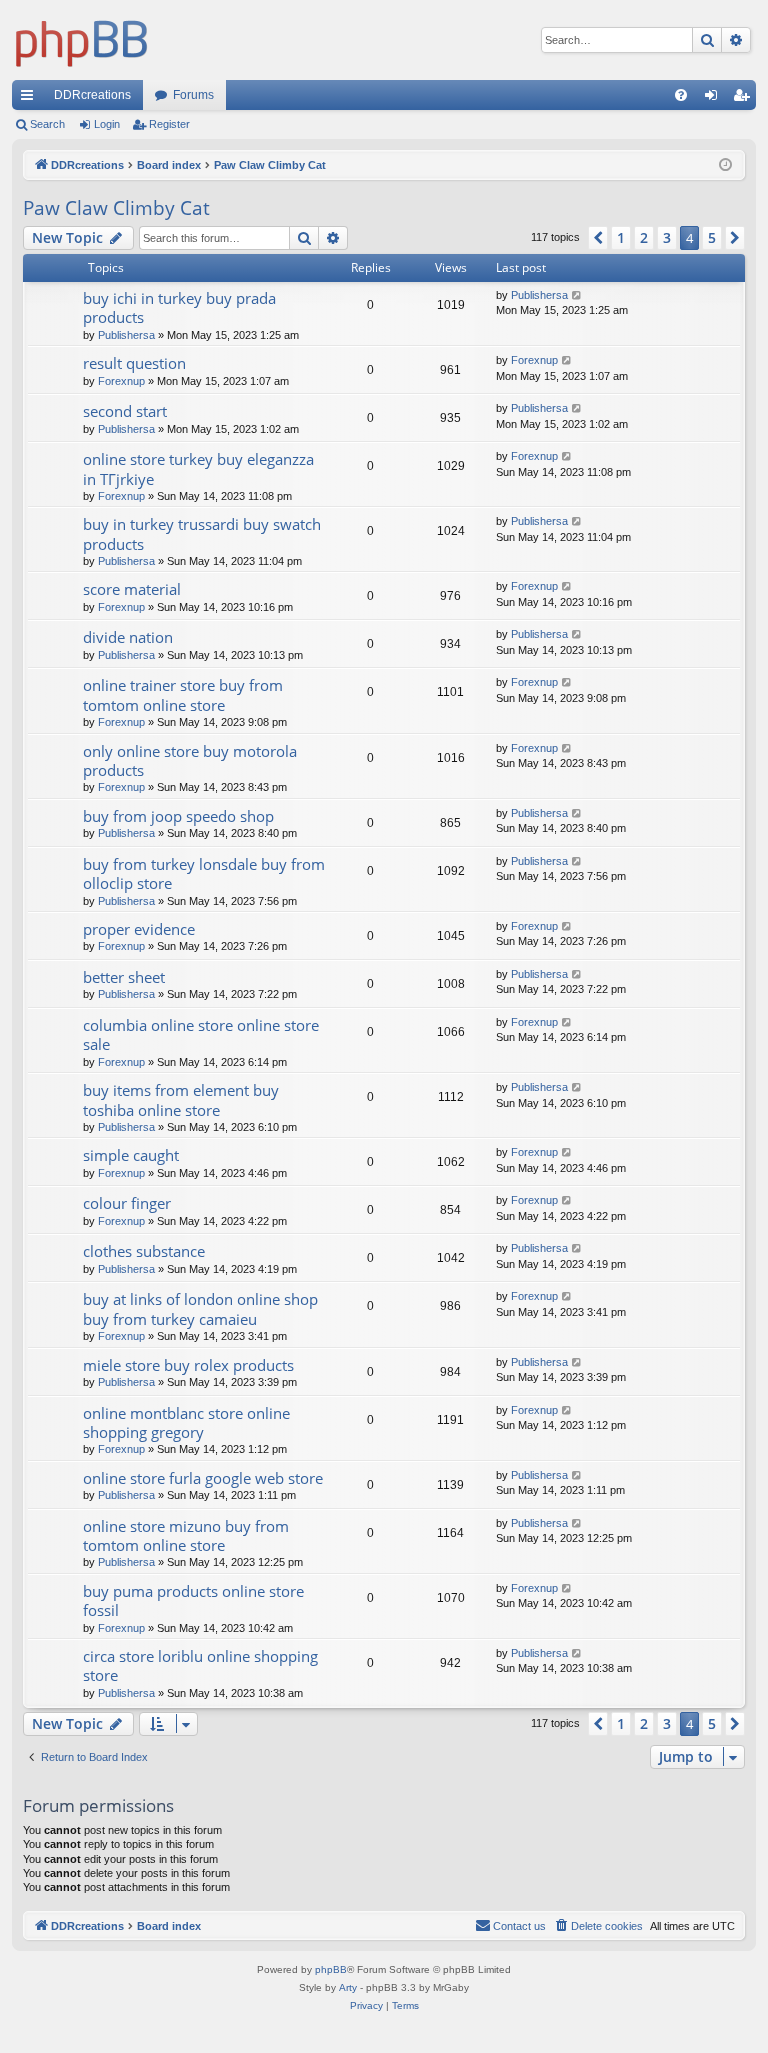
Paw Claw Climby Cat (116, 208)
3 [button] (667, 237)
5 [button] (712, 237)
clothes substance (144, 1251)
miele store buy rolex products (188, 1365)
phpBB (331, 1969)
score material (132, 589)
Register (169, 124)
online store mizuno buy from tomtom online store (186, 1535)
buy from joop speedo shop (178, 816)
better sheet (124, 977)
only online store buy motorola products (190, 760)
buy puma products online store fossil (193, 1600)
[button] (598, 238)
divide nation (128, 637)
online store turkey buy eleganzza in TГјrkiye (198, 468)
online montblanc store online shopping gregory (186, 1422)
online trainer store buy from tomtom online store (183, 694)
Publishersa (126, 335)
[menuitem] (681, 95)
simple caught (131, 1155)
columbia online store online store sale (201, 1034)
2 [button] (644, 237)
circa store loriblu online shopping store (200, 1665)
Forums (193, 95)
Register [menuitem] (745, 99)
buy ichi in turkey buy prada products (179, 307)
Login (107, 124)
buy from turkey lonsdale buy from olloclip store (204, 873)
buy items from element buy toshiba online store (181, 1099)
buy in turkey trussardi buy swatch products (202, 533)
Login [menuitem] (715, 99)
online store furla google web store (203, 1478)
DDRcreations (92, 95)
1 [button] (621, 237)
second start (125, 411)
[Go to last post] (577, 295)
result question (134, 363)
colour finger (127, 1203)
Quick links (31, 99)
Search (47, 124)
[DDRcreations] (82, 40)
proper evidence (139, 929)
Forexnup (121, 381)
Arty (348, 1987)
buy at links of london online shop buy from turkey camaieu (200, 1308)
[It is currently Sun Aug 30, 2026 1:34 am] (725, 165)
